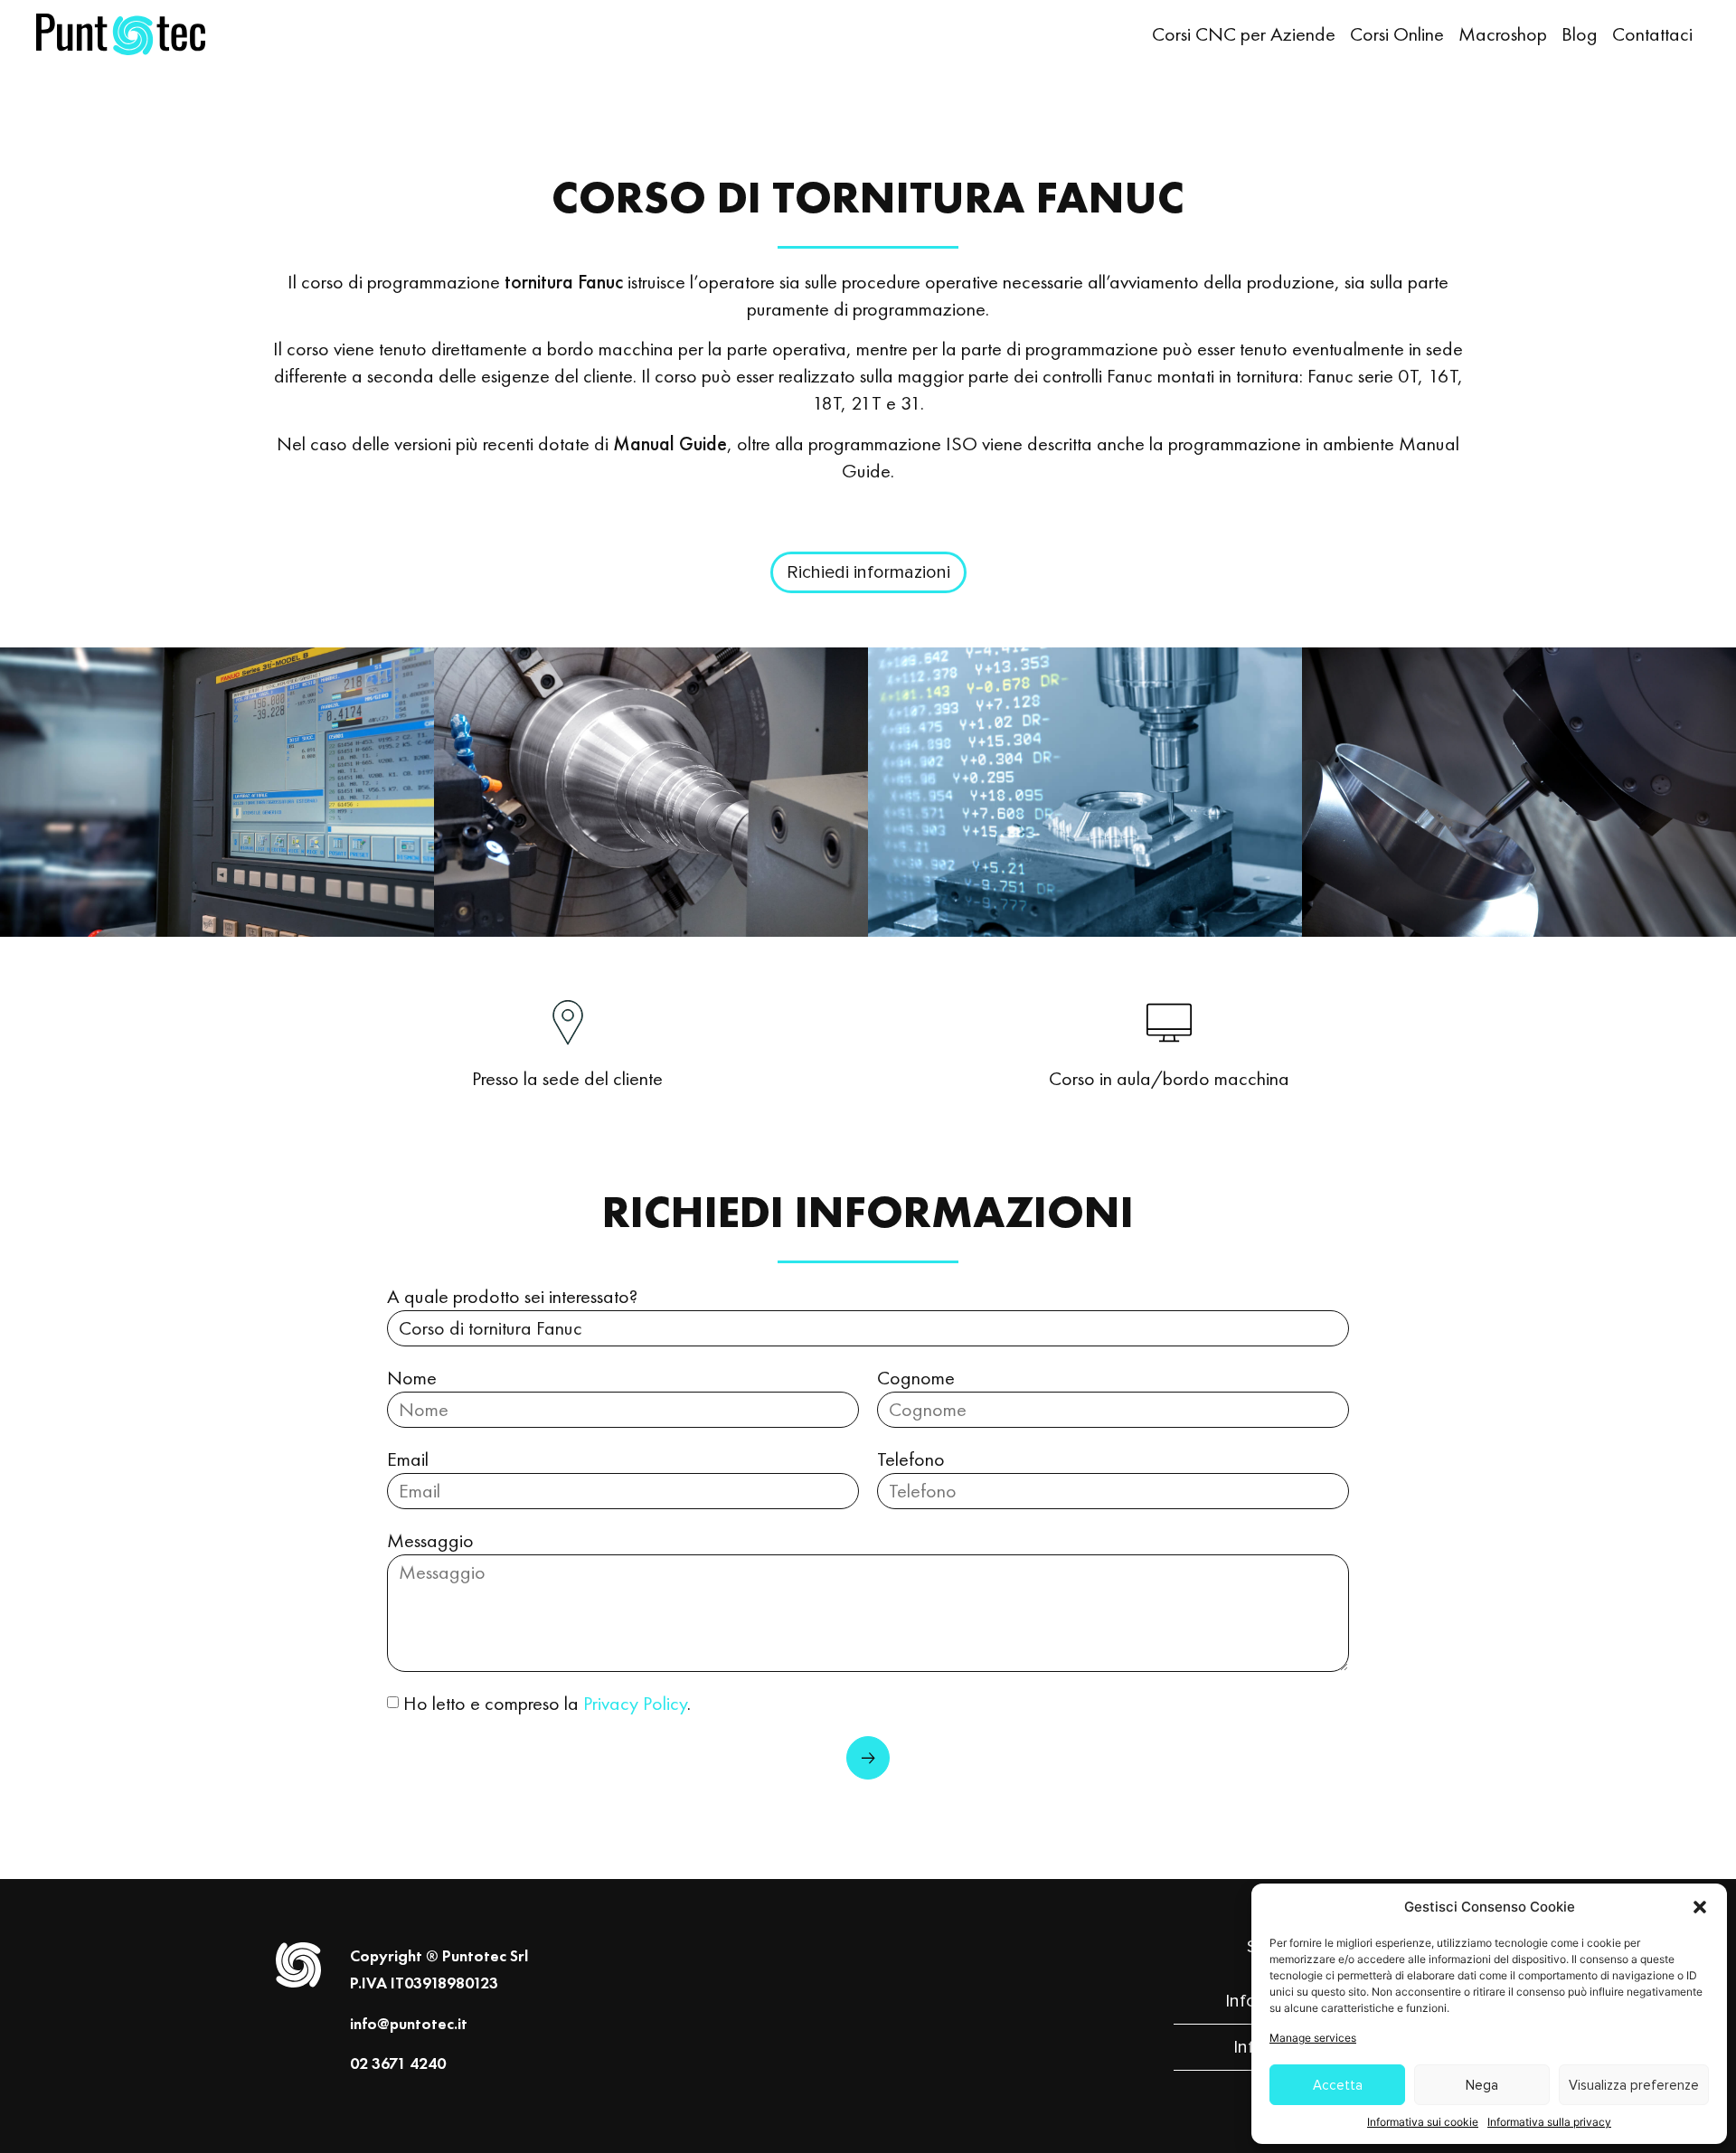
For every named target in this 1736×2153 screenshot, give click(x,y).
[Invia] (868, 1758)
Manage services (1313, 2038)
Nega (1482, 2085)
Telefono (911, 1459)
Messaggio (430, 1540)
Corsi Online (1397, 34)
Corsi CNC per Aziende (1244, 34)
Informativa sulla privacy (1549, 2122)
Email (408, 1459)
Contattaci (1652, 34)
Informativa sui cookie (1423, 2122)
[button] (1700, 1907)
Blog (1580, 34)
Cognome (916, 1378)
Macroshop (1503, 34)
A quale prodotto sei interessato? (512, 1296)
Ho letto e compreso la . (547, 1703)
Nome (412, 1378)
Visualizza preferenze (1634, 2085)
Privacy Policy (635, 1703)
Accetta (1338, 2085)
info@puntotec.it (409, 2023)
